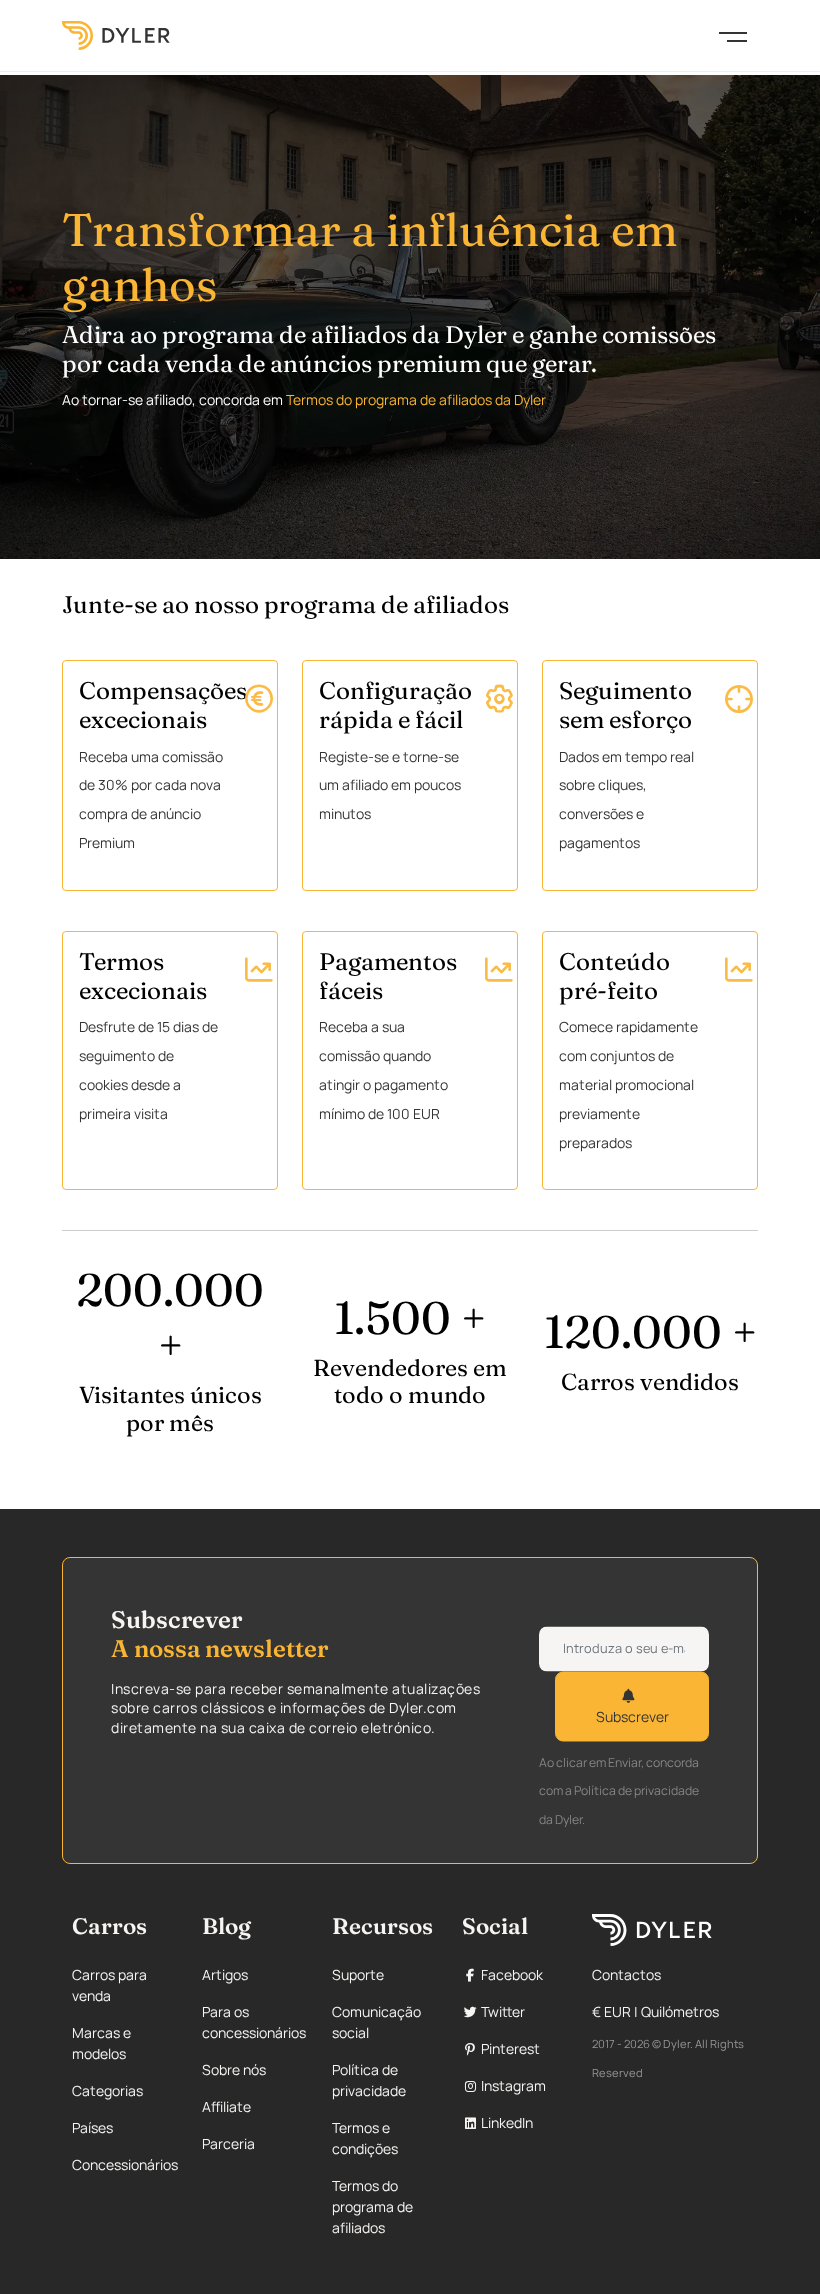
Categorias (107, 2090)
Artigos (225, 1974)
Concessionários (125, 2164)
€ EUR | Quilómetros (655, 2011)
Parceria (228, 2143)
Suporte (358, 1974)
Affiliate (226, 2106)
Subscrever (632, 1716)
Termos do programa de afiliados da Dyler (416, 399)
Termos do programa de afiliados (372, 2206)
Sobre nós (234, 2069)
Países (92, 2127)
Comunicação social (376, 2022)
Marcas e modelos (101, 2043)
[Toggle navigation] (733, 35)
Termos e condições (365, 2138)
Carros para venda (109, 1985)
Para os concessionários (254, 2022)
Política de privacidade (369, 2080)
